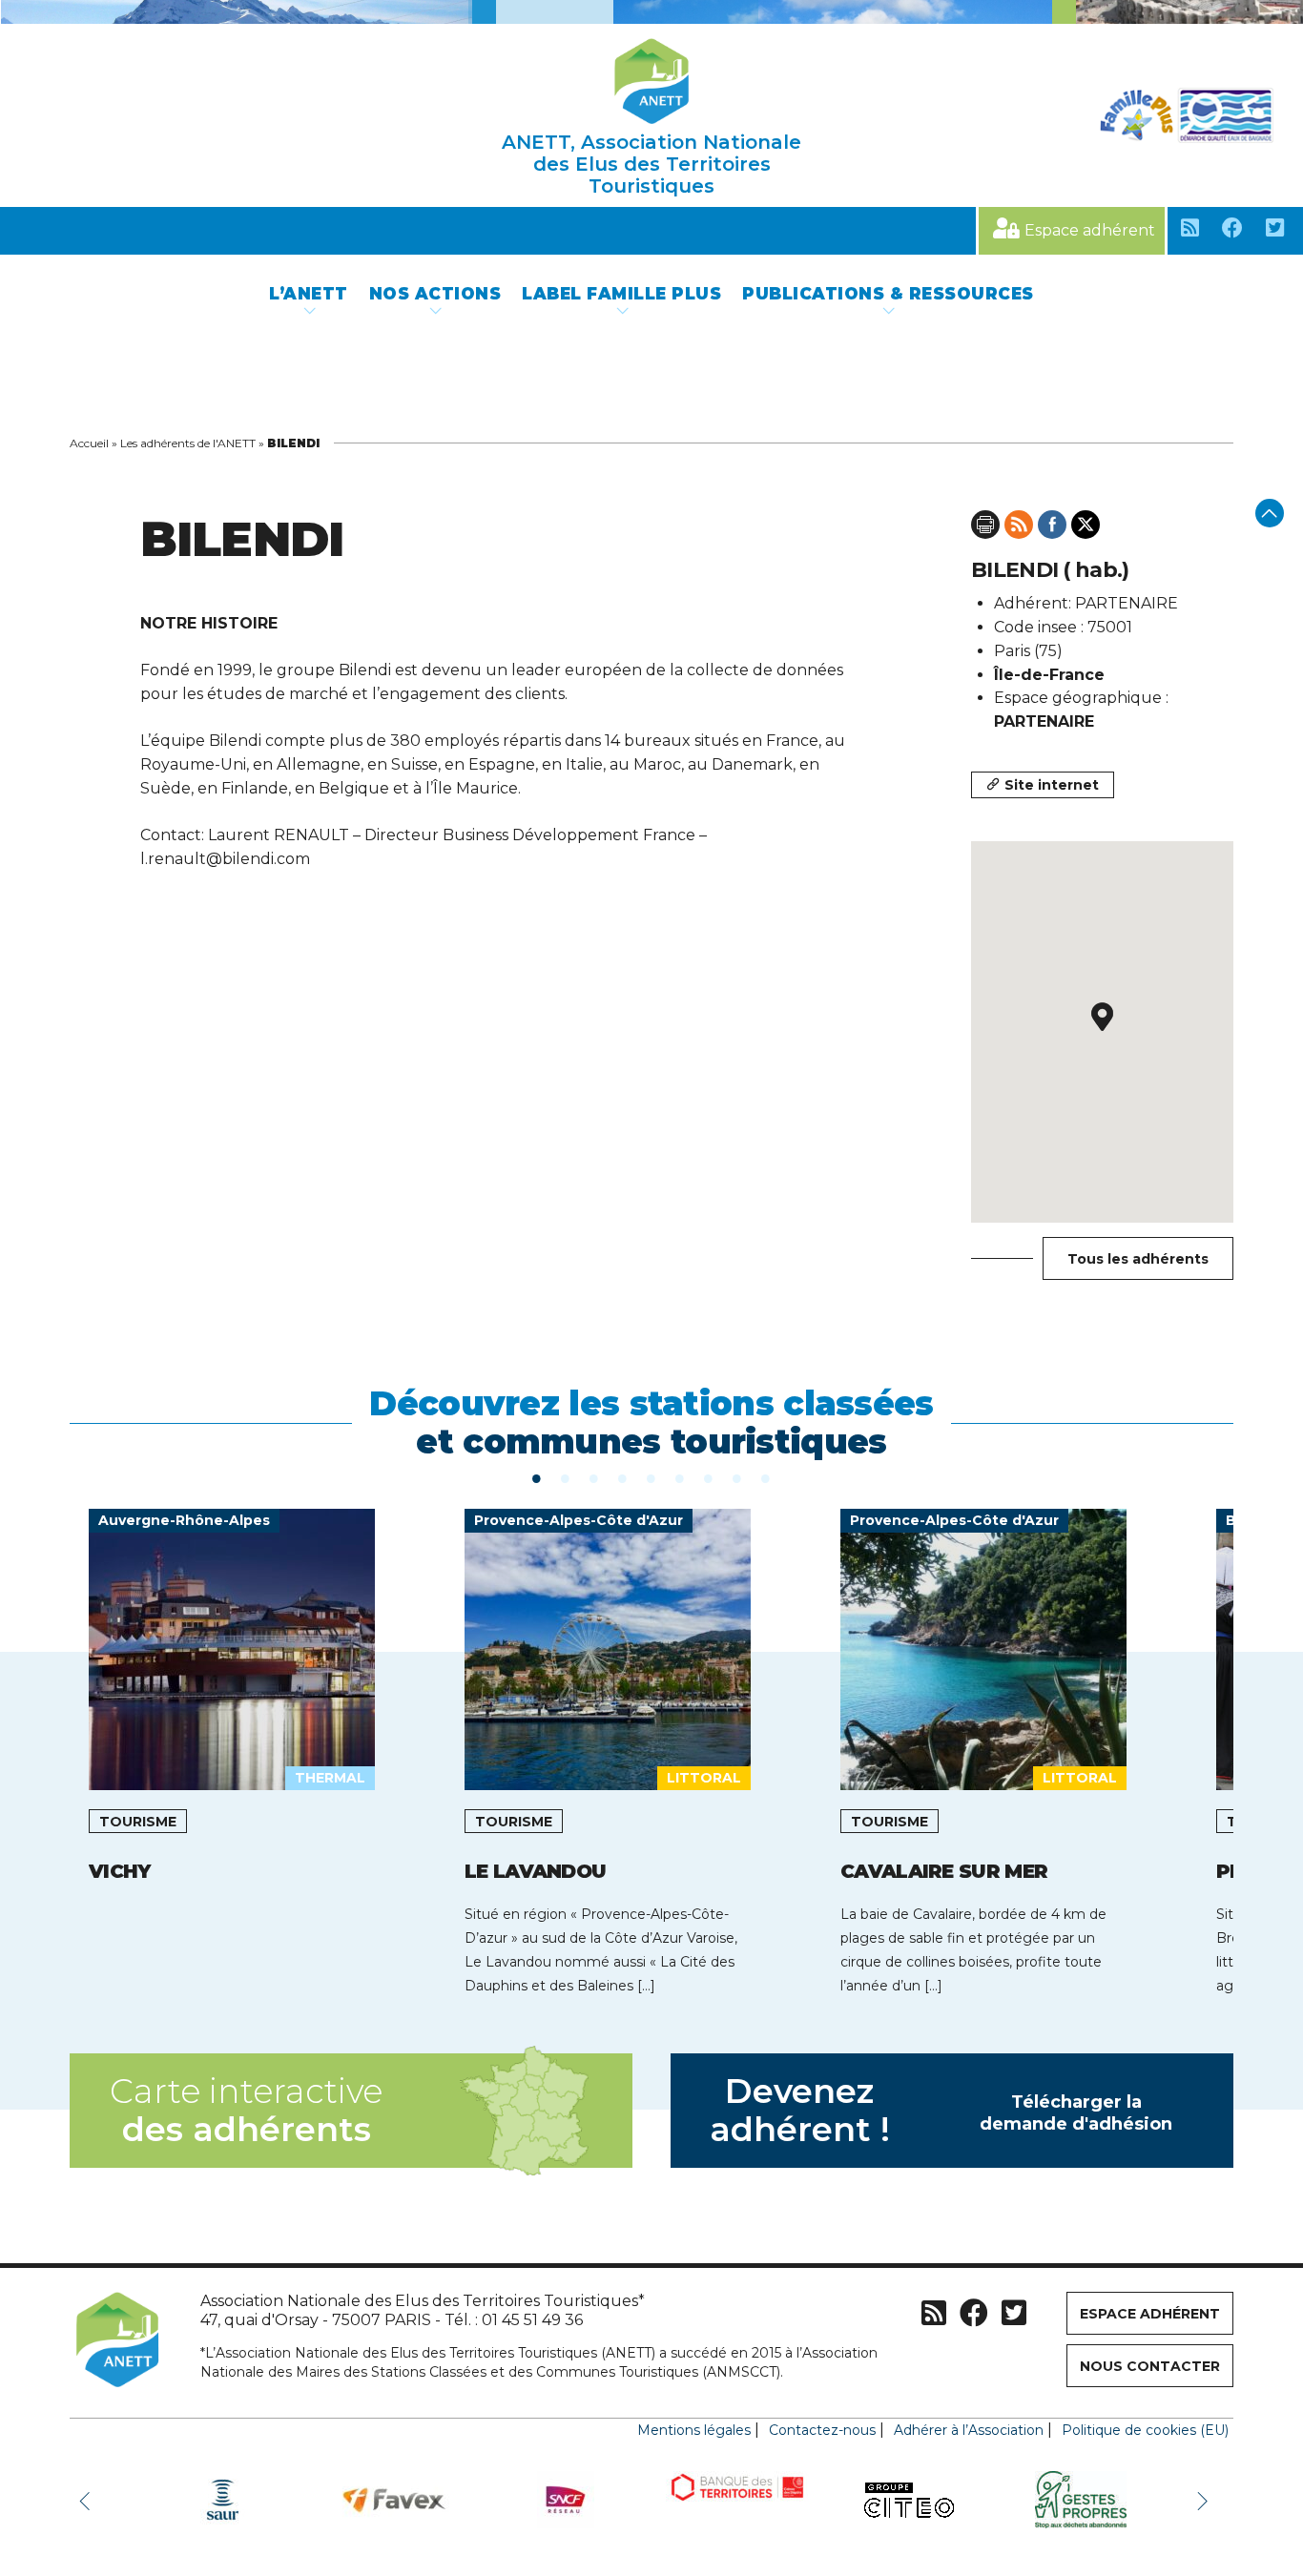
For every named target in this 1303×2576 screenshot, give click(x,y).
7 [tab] (709, 1477)
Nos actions (435, 294)
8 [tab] (737, 1477)
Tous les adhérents (1138, 1259)
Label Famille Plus (621, 294)
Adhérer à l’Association (969, 2430)
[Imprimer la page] (985, 525)
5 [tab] (651, 1477)
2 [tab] (566, 1477)
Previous (89, 2500)
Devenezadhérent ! (941, 2110)
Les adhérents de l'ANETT (188, 443)
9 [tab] (766, 1477)
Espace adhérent (1090, 230)
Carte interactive (246, 2110)
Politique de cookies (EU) (1145, 2430)
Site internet (1052, 785)
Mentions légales (694, 2430)
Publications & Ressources (888, 294)
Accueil (89, 443)
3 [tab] (594, 1477)
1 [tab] (537, 1477)
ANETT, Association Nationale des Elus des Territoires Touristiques (651, 164)
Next (1205, 2500)
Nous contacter (1150, 2366)
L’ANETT (309, 294)
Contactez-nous (822, 2430)
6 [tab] (680, 1477)
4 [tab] (623, 1477)
